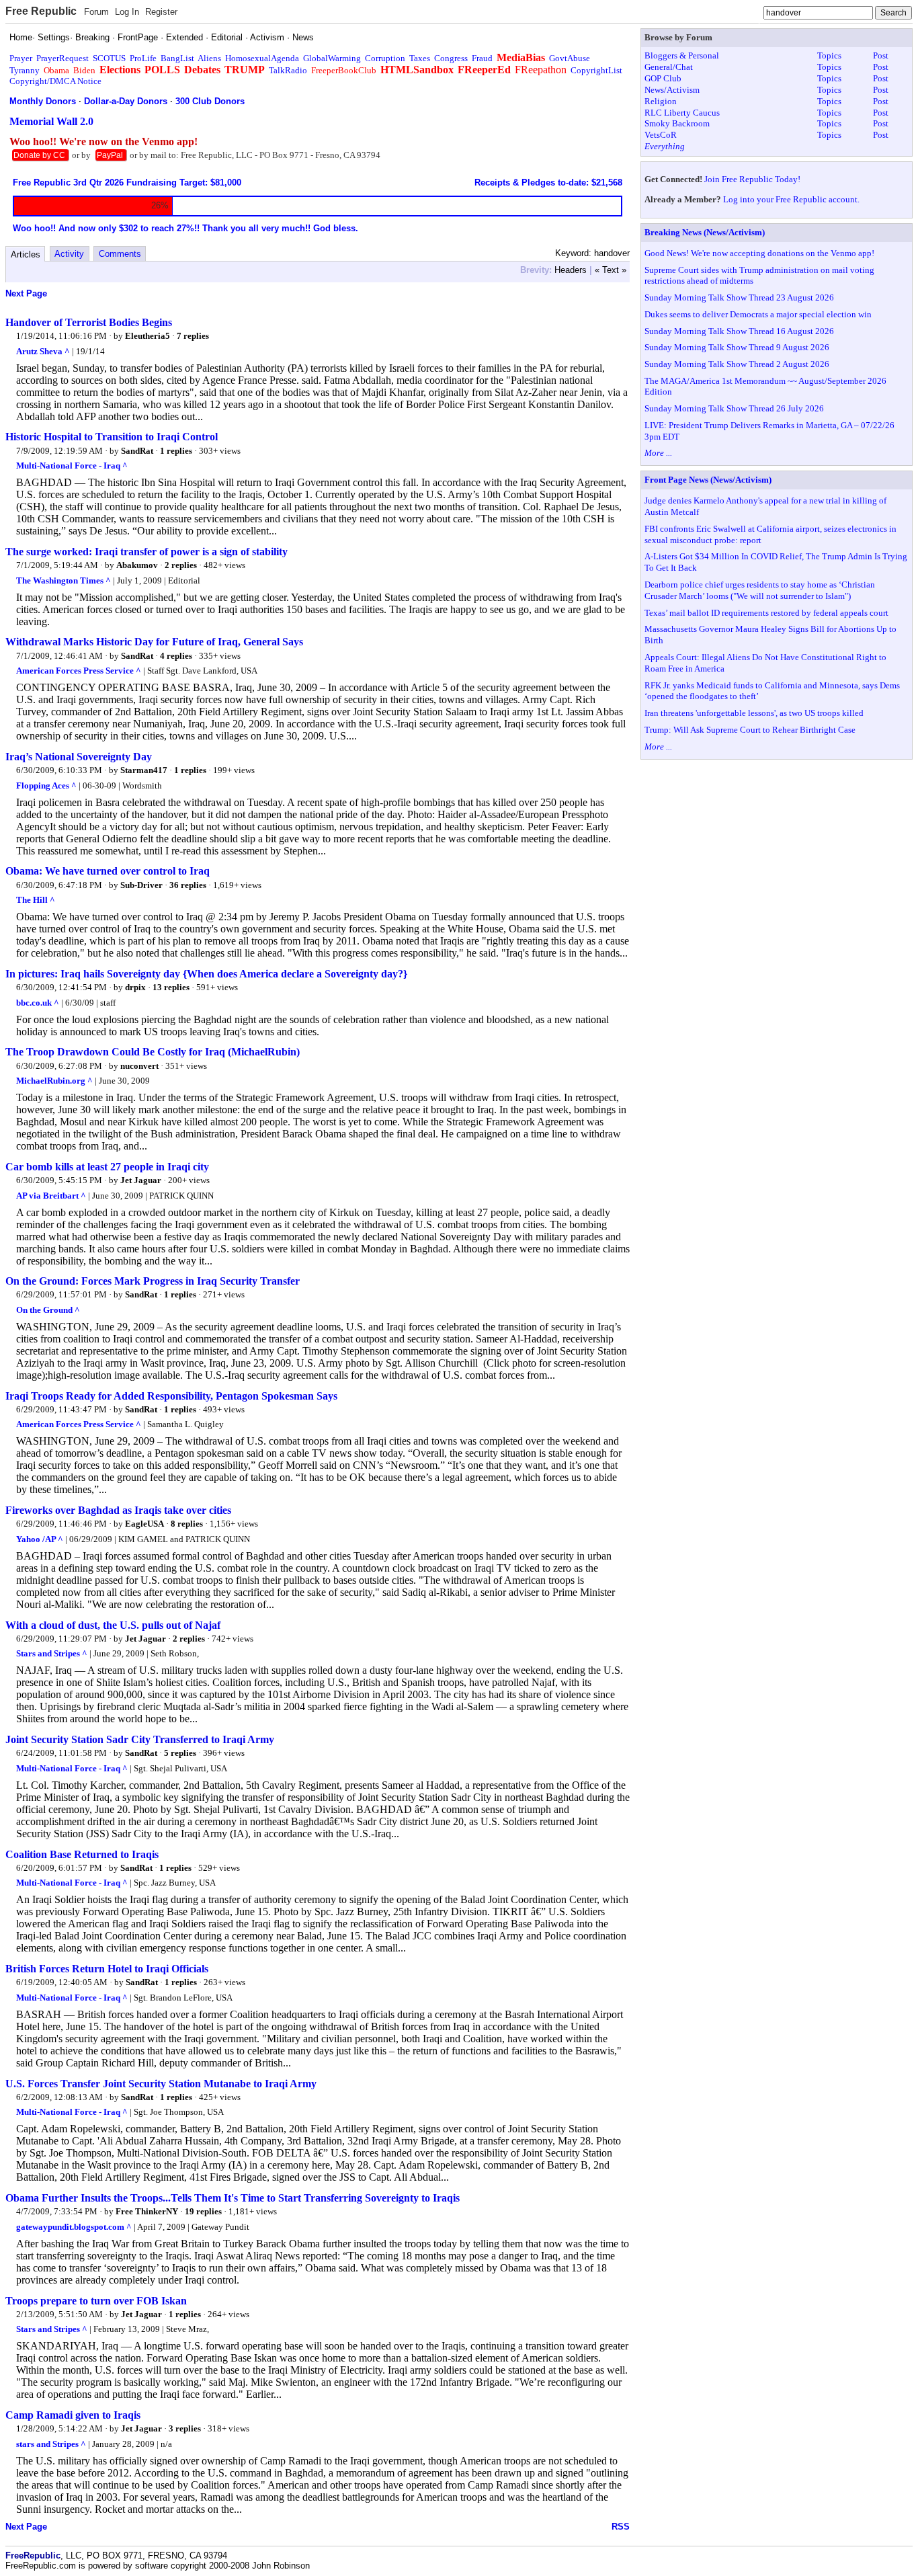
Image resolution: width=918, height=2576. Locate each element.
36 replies (188, 885)
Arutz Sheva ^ (43, 351)
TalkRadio (288, 70)
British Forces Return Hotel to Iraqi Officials (107, 1969)
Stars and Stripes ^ (52, 1653)
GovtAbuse (570, 58)
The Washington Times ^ (64, 580)
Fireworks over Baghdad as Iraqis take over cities (118, 1510)
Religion (661, 101)
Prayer (21, 58)
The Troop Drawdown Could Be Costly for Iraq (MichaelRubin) (153, 1052)
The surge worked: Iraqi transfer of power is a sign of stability (147, 552)
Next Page (26, 293)
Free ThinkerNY (147, 2211)
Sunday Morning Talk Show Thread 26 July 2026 (734, 408)
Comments (120, 254)
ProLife (143, 58)
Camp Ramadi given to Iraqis (73, 2415)
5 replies (180, 1753)
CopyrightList (596, 70)
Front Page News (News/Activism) (708, 480)
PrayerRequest (62, 58)
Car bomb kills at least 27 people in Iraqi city (107, 1167)
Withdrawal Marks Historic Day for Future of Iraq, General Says (154, 642)
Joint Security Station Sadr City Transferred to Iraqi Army (140, 1739)
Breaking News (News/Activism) (705, 232)
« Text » (611, 270)
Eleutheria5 (148, 336)
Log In (127, 12)
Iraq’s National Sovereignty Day (79, 757)
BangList (177, 58)
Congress (451, 58)
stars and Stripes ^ (51, 2444)
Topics (829, 55)
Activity (69, 254)
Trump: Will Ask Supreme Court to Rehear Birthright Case (750, 730)
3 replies (185, 2428)
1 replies (176, 451)
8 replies (187, 1524)
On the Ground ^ (48, 1310)
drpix (135, 987)
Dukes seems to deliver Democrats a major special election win (758, 314)
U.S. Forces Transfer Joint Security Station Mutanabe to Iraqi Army (161, 2084)
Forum (96, 12)
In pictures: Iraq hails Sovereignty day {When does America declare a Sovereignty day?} (206, 974)
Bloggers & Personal (682, 55)
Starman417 (144, 770)
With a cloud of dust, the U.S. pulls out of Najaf (113, 1625)
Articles (26, 254)
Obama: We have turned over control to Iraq (108, 871)
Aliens (209, 58)
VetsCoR (661, 135)
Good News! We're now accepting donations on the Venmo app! (759, 253)
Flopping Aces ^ (46, 786)
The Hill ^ (36, 900)
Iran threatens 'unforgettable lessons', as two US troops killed (754, 713)
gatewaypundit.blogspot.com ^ (74, 2227)
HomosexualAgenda (262, 58)
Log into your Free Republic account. (791, 199)
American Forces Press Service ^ (79, 671)
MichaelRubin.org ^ (54, 1081)
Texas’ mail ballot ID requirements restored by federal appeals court (766, 613)
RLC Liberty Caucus (682, 113)
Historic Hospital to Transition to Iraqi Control (112, 437)
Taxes (420, 58)
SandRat (137, 451)
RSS (621, 2527)
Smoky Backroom (677, 123)
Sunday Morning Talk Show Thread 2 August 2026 (737, 364)
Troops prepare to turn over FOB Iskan (96, 2301)
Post (881, 55)
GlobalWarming (332, 58)
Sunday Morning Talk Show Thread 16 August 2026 (739, 331)
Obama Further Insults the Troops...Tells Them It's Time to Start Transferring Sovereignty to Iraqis (233, 2198)
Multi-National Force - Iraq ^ (72, 466)
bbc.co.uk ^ (38, 1003)
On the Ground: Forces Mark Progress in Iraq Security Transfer (153, 1281)
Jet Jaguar (141, 1180)
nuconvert (139, 1066)
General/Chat (669, 67)
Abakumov (137, 565)
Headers (571, 270)
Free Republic (41, 11)
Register (161, 12)
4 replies (176, 656)
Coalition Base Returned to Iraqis (82, 1854)
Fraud (482, 58)
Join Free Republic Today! (752, 179)
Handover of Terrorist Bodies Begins (89, 322)
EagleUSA (144, 1524)
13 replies (171, 987)
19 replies (203, 2211)
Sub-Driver (141, 885)
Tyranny (25, 70)
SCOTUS (109, 58)
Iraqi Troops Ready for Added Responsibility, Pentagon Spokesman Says (171, 1396)
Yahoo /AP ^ (40, 1539)
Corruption (385, 58)
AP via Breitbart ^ (51, 1196)
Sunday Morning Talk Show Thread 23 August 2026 (739, 297)
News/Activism (672, 90)
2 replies (181, 565)
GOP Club (663, 78)
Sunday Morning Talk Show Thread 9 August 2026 (737, 347)
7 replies (193, 336)
